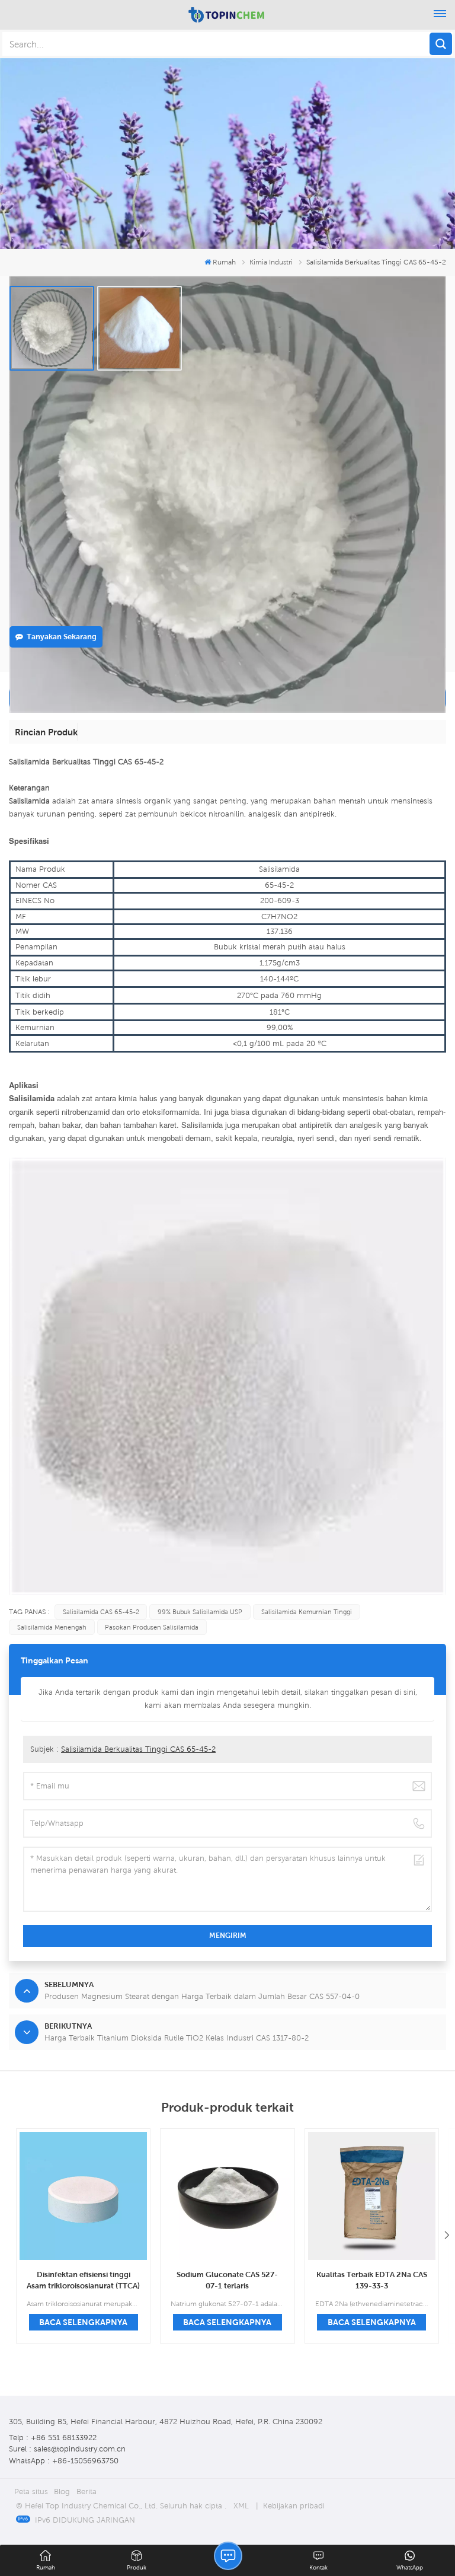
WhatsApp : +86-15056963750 (64, 2461)
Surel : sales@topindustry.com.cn (67, 2449)
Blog (62, 2491)
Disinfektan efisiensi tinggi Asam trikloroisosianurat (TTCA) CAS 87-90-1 (83, 2281)
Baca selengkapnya (83, 2322)
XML (241, 2506)
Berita (86, 2491)
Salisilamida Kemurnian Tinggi (307, 1612)
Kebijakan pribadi (294, 2506)
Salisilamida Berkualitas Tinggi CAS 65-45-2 (138, 1749)
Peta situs (31, 2491)
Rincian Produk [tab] (46, 732)
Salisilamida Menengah (52, 1627)
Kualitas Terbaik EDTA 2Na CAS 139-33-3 (372, 2280)
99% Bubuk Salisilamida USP (200, 1612)
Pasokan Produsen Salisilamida (152, 1627)
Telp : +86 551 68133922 (53, 2438)
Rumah (224, 262)
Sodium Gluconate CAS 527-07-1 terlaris (227, 2280)
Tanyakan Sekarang (62, 637)
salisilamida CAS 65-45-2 (101, 1612)
